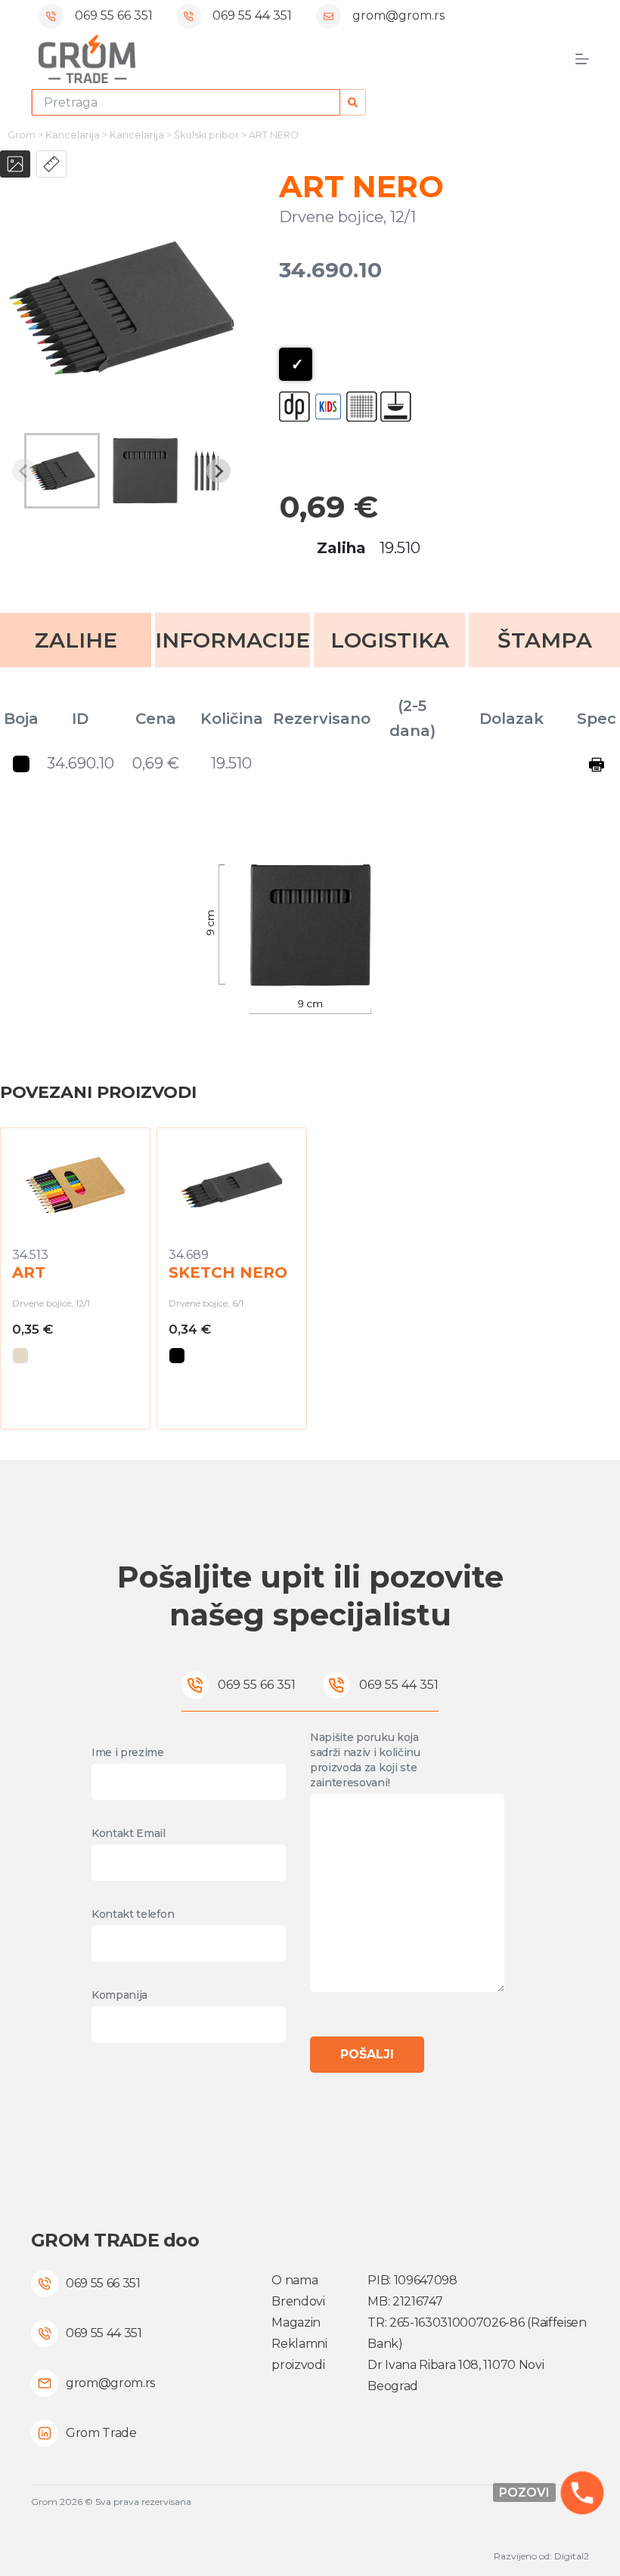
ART (29, 1273)
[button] (62, 471)
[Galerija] (15, 164)
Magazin (296, 2322)
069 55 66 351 (114, 15)
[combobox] (186, 102)
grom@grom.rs (398, 15)
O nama (294, 2280)
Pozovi (524, 2493)
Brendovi (298, 2301)
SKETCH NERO (228, 1273)
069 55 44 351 (252, 15)
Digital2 (572, 2556)
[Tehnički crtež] (51, 164)
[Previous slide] (24, 471)
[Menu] (582, 59)
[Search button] (353, 102)
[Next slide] (219, 471)
